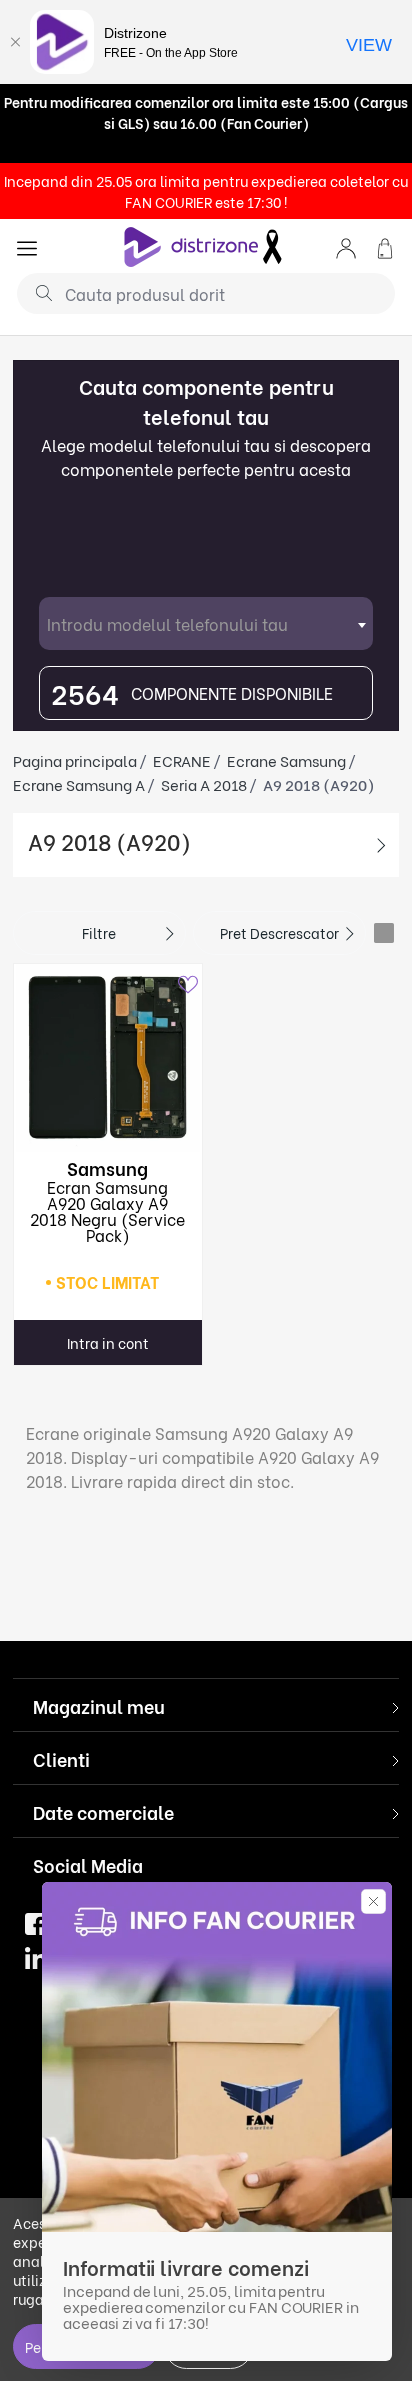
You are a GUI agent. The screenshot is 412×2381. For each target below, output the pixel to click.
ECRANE (182, 760)
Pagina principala (75, 760)
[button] (346, 246)
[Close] (15, 42)
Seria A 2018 (204, 784)
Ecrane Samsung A (79, 784)
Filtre (99, 932)
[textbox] (206, 623)
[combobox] (206, 623)
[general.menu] (27, 246)
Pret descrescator (279, 932)
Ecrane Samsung (286, 760)
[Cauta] (36, 292)
